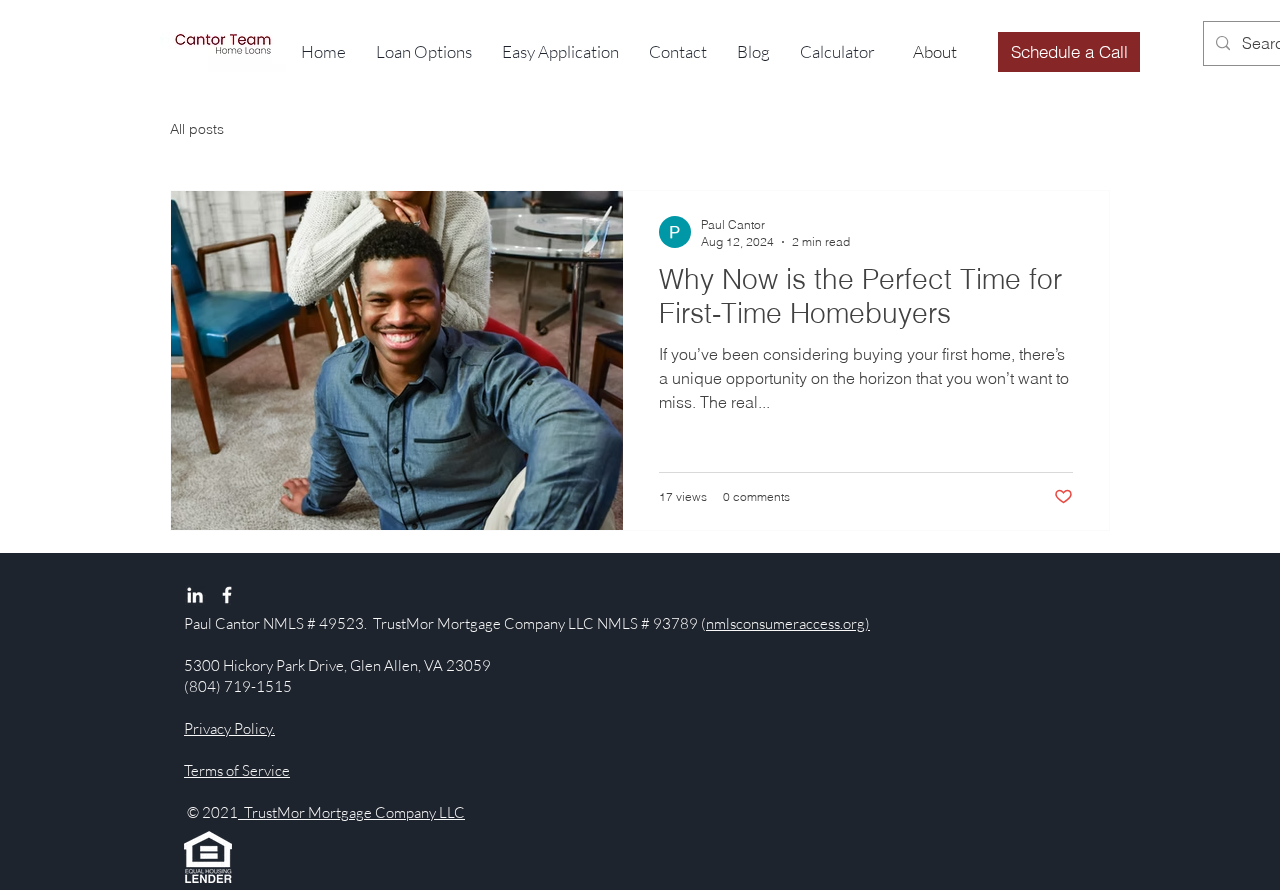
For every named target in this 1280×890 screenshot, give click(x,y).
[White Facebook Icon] (227, 595)
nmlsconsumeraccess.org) (788, 623)
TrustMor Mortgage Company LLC (351, 812)
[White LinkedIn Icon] (195, 595)
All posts (197, 129)
